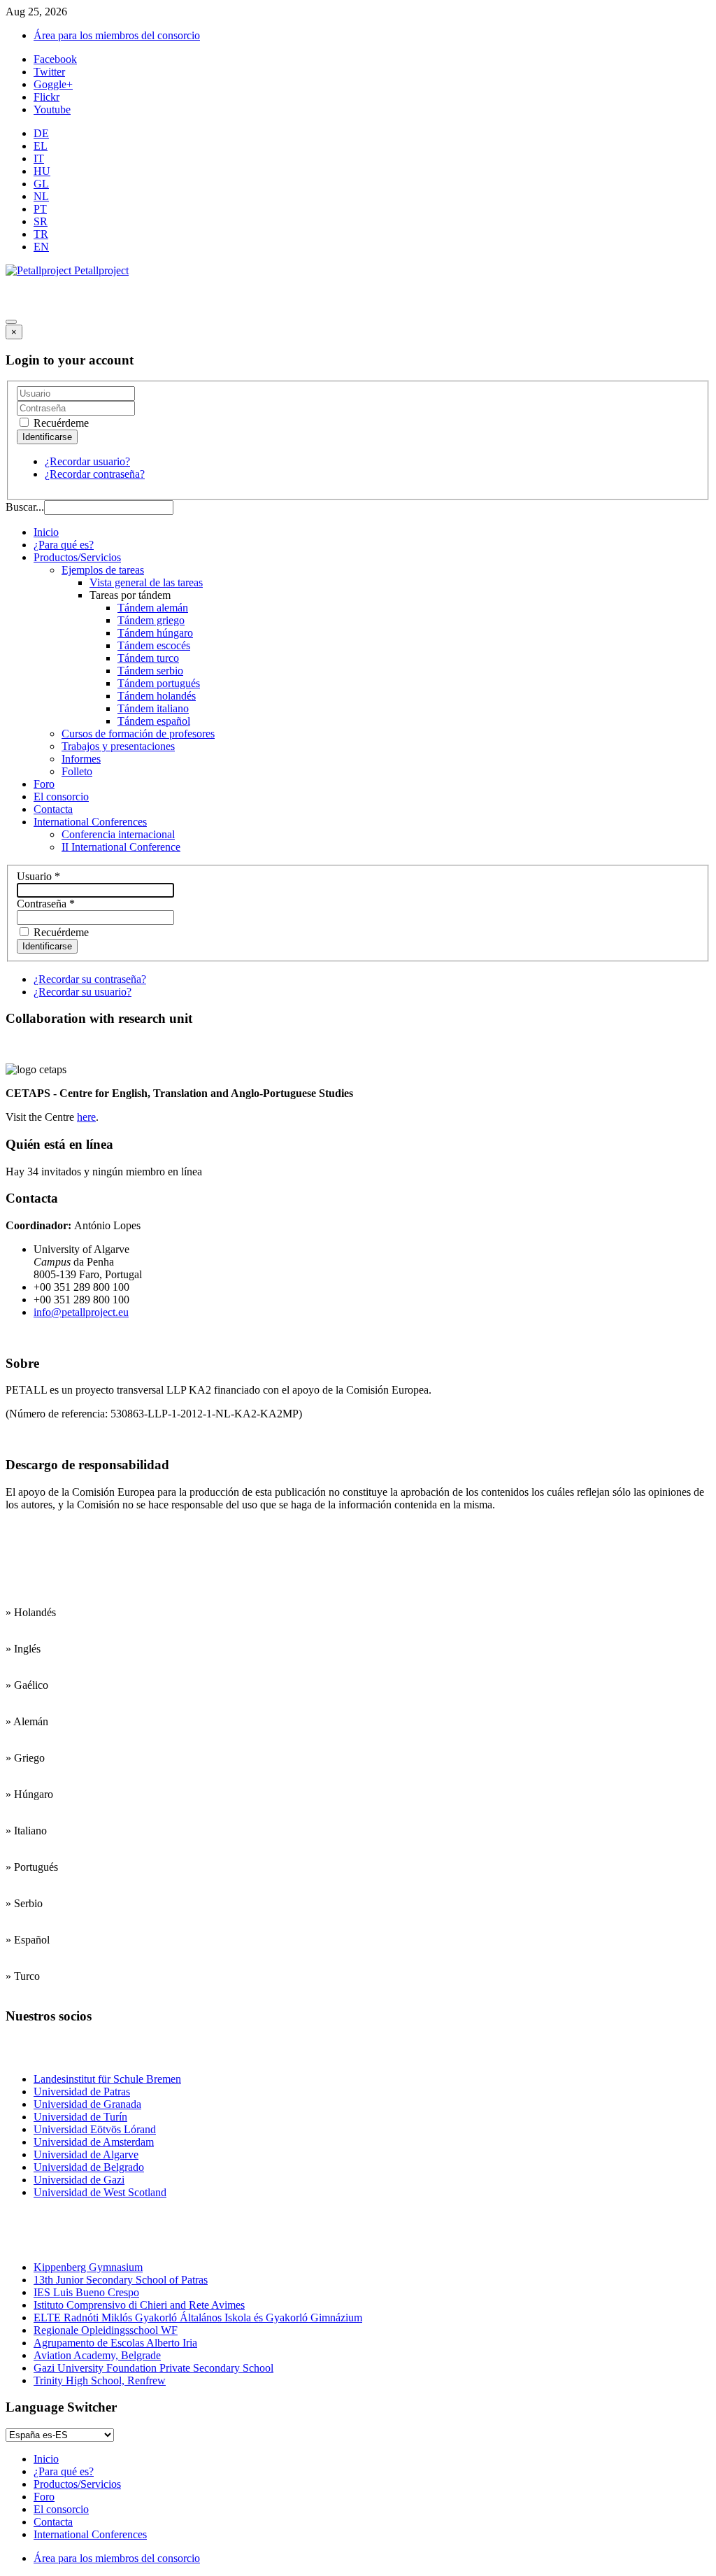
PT (40, 209)
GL (41, 184)
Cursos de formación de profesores (138, 734)
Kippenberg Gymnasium (88, 2267)
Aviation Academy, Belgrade (97, 2355)
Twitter (49, 72)
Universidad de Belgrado (89, 2167)
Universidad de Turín (80, 2117)
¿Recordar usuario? (87, 461)
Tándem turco (148, 658)
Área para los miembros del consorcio (117, 35)
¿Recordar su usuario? (83, 992)
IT (39, 158)
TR (41, 234)
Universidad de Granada (87, 2104)
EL (41, 146)
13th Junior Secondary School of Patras (121, 2280)
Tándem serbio (150, 671)
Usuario (38, 876)
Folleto (77, 771)
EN (41, 247)
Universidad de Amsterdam (94, 2142)
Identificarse (47, 946)
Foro (44, 784)
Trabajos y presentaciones (118, 746)
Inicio (46, 532)
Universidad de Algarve (86, 2154)
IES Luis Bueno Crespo (86, 2292)
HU (42, 171)
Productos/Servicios (77, 557)
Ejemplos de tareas (103, 570)
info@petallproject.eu (81, 1312)
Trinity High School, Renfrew (100, 2380)
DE (41, 133)
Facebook (55, 59)
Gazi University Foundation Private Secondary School (153, 2368)
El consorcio (61, 797)
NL (41, 196)
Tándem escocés (154, 645)
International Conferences (90, 822)
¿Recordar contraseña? (95, 474)
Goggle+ (53, 84)
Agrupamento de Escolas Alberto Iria (115, 2343)
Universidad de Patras (82, 2092)
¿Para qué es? (64, 545)
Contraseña (46, 904)
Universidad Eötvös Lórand (95, 2129)
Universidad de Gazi (79, 2180)
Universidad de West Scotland (100, 2192)
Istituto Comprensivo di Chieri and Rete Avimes (139, 2305)
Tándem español (154, 721)
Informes (81, 759)
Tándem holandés (157, 696)
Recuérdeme (60, 423)
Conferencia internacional (118, 834)
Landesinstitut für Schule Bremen (107, 2079)
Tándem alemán (153, 608)
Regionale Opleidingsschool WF (106, 2330)
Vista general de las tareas (146, 582)
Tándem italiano (153, 708)
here (86, 1117)
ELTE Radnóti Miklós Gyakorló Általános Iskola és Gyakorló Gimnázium (198, 2317)
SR (41, 221)
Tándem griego (151, 620)
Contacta (53, 809)
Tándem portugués (159, 683)
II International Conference (121, 847)
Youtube (52, 109)
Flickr (46, 97)
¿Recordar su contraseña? (90, 979)
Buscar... (25, 507)
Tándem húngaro (155, 633)
